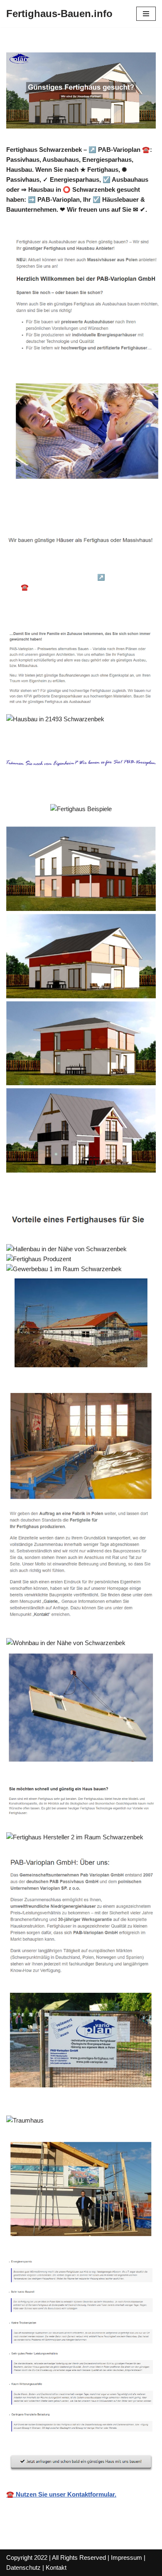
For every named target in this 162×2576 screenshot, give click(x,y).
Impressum (126, 2557)
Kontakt (56, 2567)
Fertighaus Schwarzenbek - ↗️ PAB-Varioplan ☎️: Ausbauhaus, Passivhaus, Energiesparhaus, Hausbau (83, 587)
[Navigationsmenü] (146, 14)
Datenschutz (23, 2567)
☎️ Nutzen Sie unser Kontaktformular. (61, 2494)
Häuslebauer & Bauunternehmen (65, 565)
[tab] (65, 566)
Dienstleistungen (43, 609)
